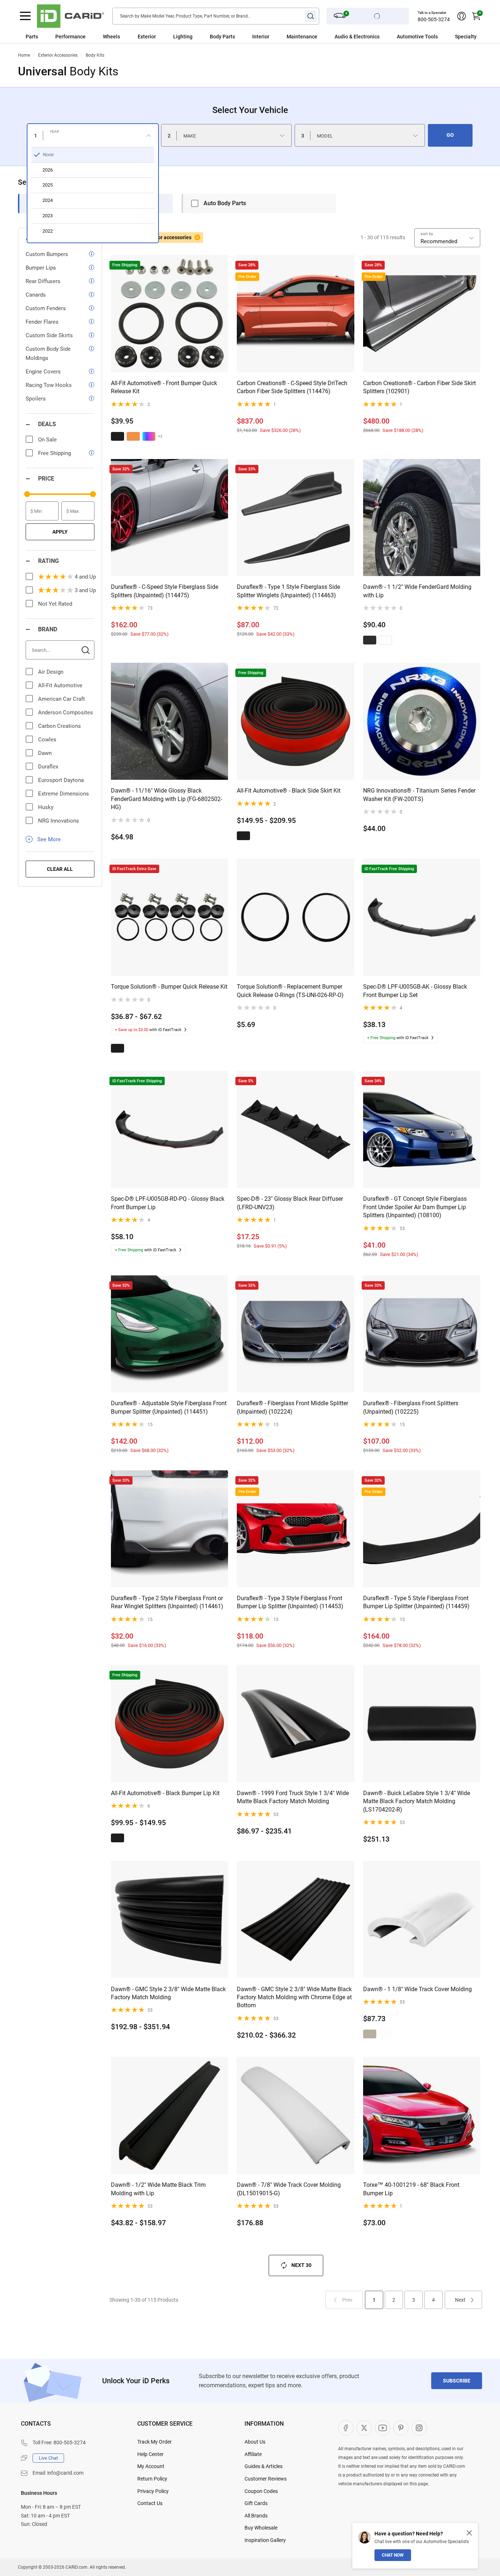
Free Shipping (55, 453)
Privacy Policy (153, 2491)
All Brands (256, 2516)
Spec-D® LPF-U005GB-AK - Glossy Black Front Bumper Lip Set (415, 991)
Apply (60, 532)
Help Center (150, 2454)
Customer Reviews (266, 2479)
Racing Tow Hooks (49, 385)
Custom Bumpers (47, 254)
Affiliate (253, 2454)
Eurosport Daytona (61, 780)
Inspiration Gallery (265, 2540)
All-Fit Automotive (60, 685)
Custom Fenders (46, 308)
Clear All (60, 869)
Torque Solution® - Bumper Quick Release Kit (169, 987)
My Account (151, 2466)
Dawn (45, 753)
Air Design (51, 672)
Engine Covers (43, 372)
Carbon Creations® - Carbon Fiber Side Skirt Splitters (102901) (419, 387)
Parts (32, 37)
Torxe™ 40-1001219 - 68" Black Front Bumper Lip (411, 2189)
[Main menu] (25, 16)
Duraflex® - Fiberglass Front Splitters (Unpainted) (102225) (411, 1407)
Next (460, 2300)
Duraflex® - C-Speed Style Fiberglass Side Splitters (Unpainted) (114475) (165, 591)
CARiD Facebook (346, 2428)
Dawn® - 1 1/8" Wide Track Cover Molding (417, 1989)
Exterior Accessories (58, 55)
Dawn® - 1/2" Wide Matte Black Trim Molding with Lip (158, 2189)
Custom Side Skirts (49, 335)
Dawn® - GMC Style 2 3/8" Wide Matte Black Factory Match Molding (168, 1993)
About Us (255, 2442)
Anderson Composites (66, 712)
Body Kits (95, 55)
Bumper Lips (41, 268)
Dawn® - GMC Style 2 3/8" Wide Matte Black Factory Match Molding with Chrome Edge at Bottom (294, 1997)
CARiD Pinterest (401, 2428)
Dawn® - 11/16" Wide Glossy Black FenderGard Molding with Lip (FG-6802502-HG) (167, 799)
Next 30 (301, 2265)
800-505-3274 (434, 19)
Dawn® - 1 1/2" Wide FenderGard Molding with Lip (417, 591)
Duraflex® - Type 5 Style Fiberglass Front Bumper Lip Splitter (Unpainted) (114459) (416, 1602)
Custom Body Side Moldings (48, 354)
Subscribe (457, 2381)
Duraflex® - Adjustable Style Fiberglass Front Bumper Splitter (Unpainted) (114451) (169, 1407)
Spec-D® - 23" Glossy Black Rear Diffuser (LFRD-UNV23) (290, 1203)
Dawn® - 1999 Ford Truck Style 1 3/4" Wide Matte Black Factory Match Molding (293, 1797)
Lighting (183, 37)
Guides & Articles (264, 2466)
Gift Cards (256, 2503)
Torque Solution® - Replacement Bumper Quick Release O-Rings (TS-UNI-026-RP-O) (290, 991)
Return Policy (152, 2479)
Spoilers (36, 399)
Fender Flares (42, 322)
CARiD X (364, 2428)
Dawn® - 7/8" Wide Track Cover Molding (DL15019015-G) (289, 2189)
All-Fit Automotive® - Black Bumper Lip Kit (165, 1793)
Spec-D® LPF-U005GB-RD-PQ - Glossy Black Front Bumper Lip (168, 1203)
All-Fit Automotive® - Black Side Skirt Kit (289, 791)
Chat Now (393, 2555)
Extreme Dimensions (64, 794)
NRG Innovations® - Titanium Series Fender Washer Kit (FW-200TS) (419, 795)
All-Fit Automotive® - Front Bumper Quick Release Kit (164, 387)
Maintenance (302, 37)
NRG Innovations (59, 821)
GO (450, 135)
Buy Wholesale (261, 2528)
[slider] (27, 494)
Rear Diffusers (43, 281)
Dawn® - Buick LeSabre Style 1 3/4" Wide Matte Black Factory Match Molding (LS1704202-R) (417, 1801)
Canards (36, 295)
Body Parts (222, 37)
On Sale (47, 440)
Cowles (47, 740)
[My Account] (462, 16)
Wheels (111, 37)
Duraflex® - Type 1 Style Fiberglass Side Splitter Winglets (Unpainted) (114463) (288, 591)
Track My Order (154, 2442)
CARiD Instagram (419, 2428)
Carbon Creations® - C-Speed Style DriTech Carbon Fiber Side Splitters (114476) (292, 387)
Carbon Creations (59, 726)
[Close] (469, 2533)
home (24, 55)
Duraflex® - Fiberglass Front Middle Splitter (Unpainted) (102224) (292, 1407)
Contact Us (150, 2503)
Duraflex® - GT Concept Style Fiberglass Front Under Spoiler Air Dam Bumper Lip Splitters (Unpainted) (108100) (415, 1207)
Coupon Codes (261, 2491)
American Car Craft (61, 699)
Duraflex (48, 767)
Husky (46, 807)
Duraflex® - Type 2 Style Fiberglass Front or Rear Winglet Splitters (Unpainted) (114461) (167, 1602)
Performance (70, 37)
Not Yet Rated (55, 604)
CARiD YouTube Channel (383, 2428)
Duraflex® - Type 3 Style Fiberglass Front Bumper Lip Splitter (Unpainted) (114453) (290, 1602)
